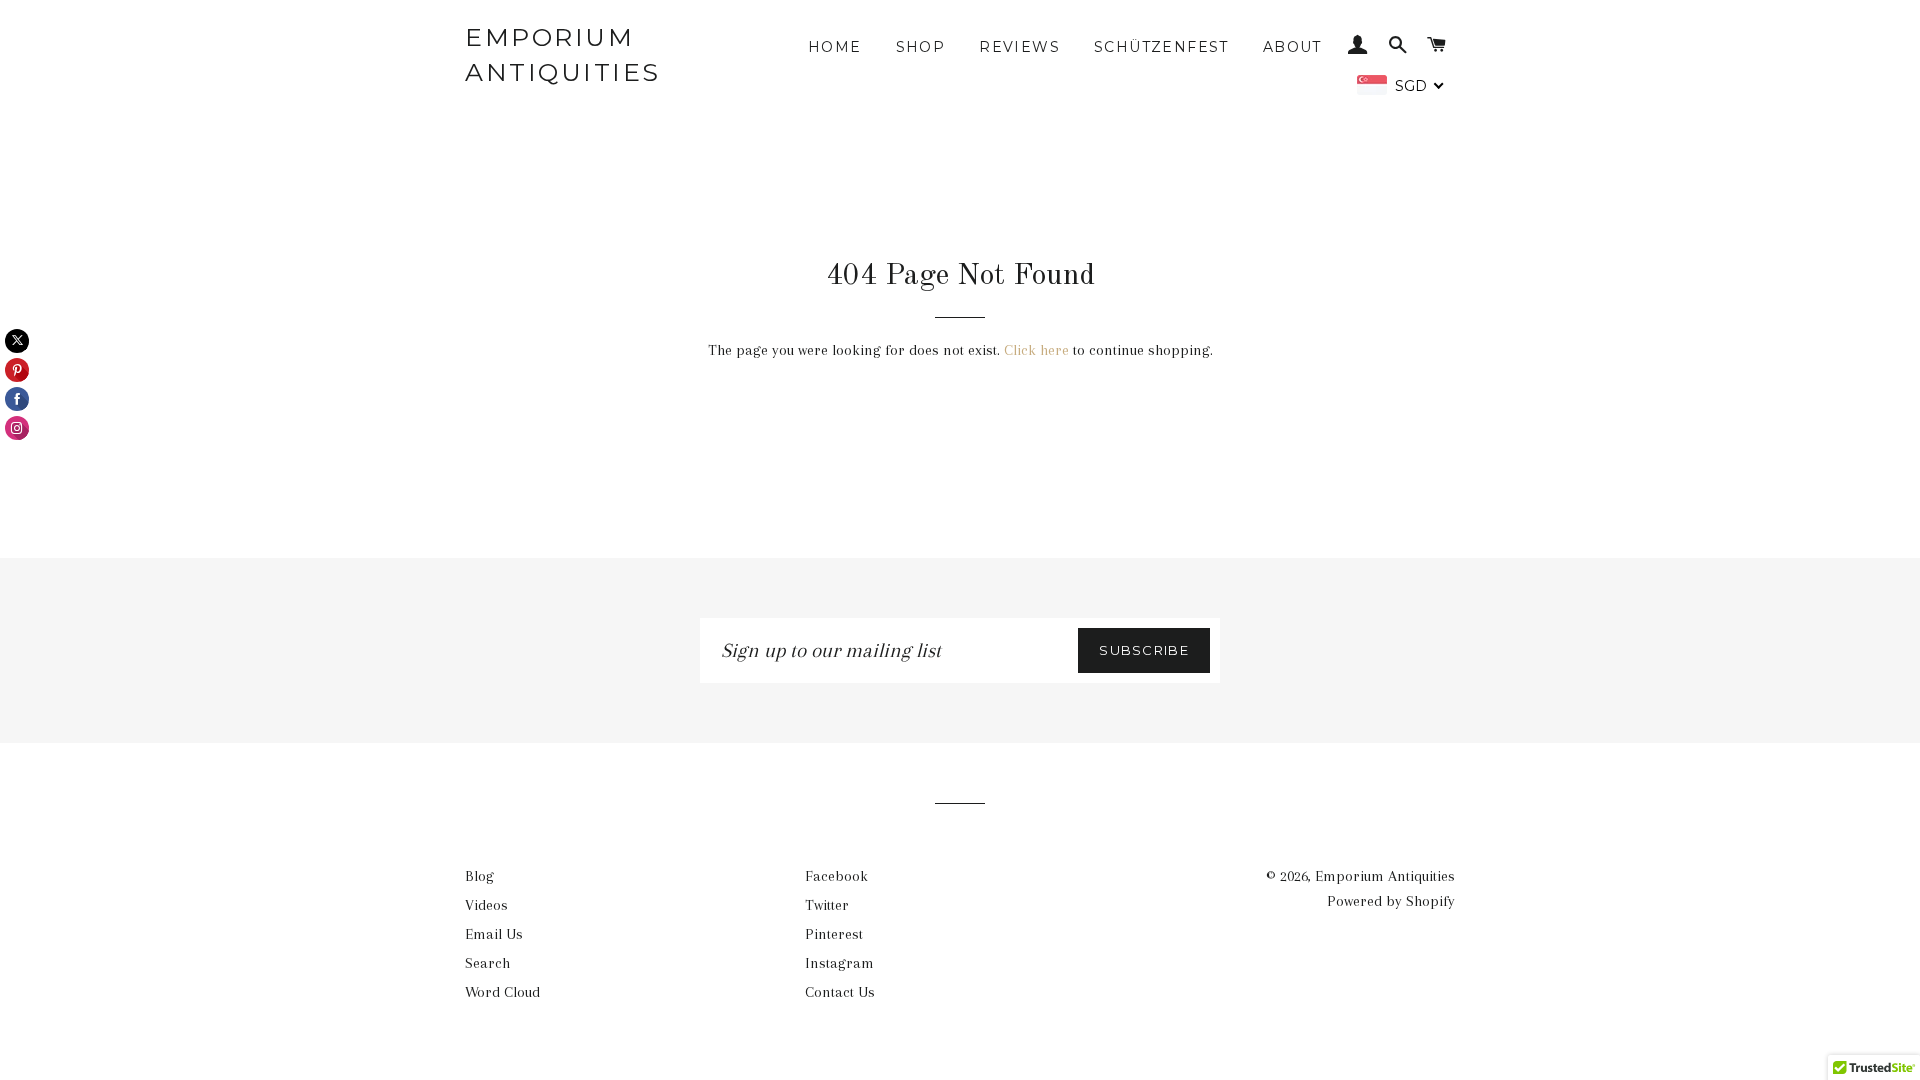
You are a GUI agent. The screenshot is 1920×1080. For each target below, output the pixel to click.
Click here (1036, 350)
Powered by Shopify (1391, 901)
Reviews (1019, 47)
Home (835, 47)
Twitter (827, 905)
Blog (479, 876)
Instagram (839, 963)
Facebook (836, 876)
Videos (486, 905)
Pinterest (834, 934)
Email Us (494, 934)
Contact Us (840, 992)
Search (487, 963)
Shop (921, 47)
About (1292, 47)
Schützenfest (1161, 47)
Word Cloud (502, 992)
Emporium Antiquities (563, 54)
